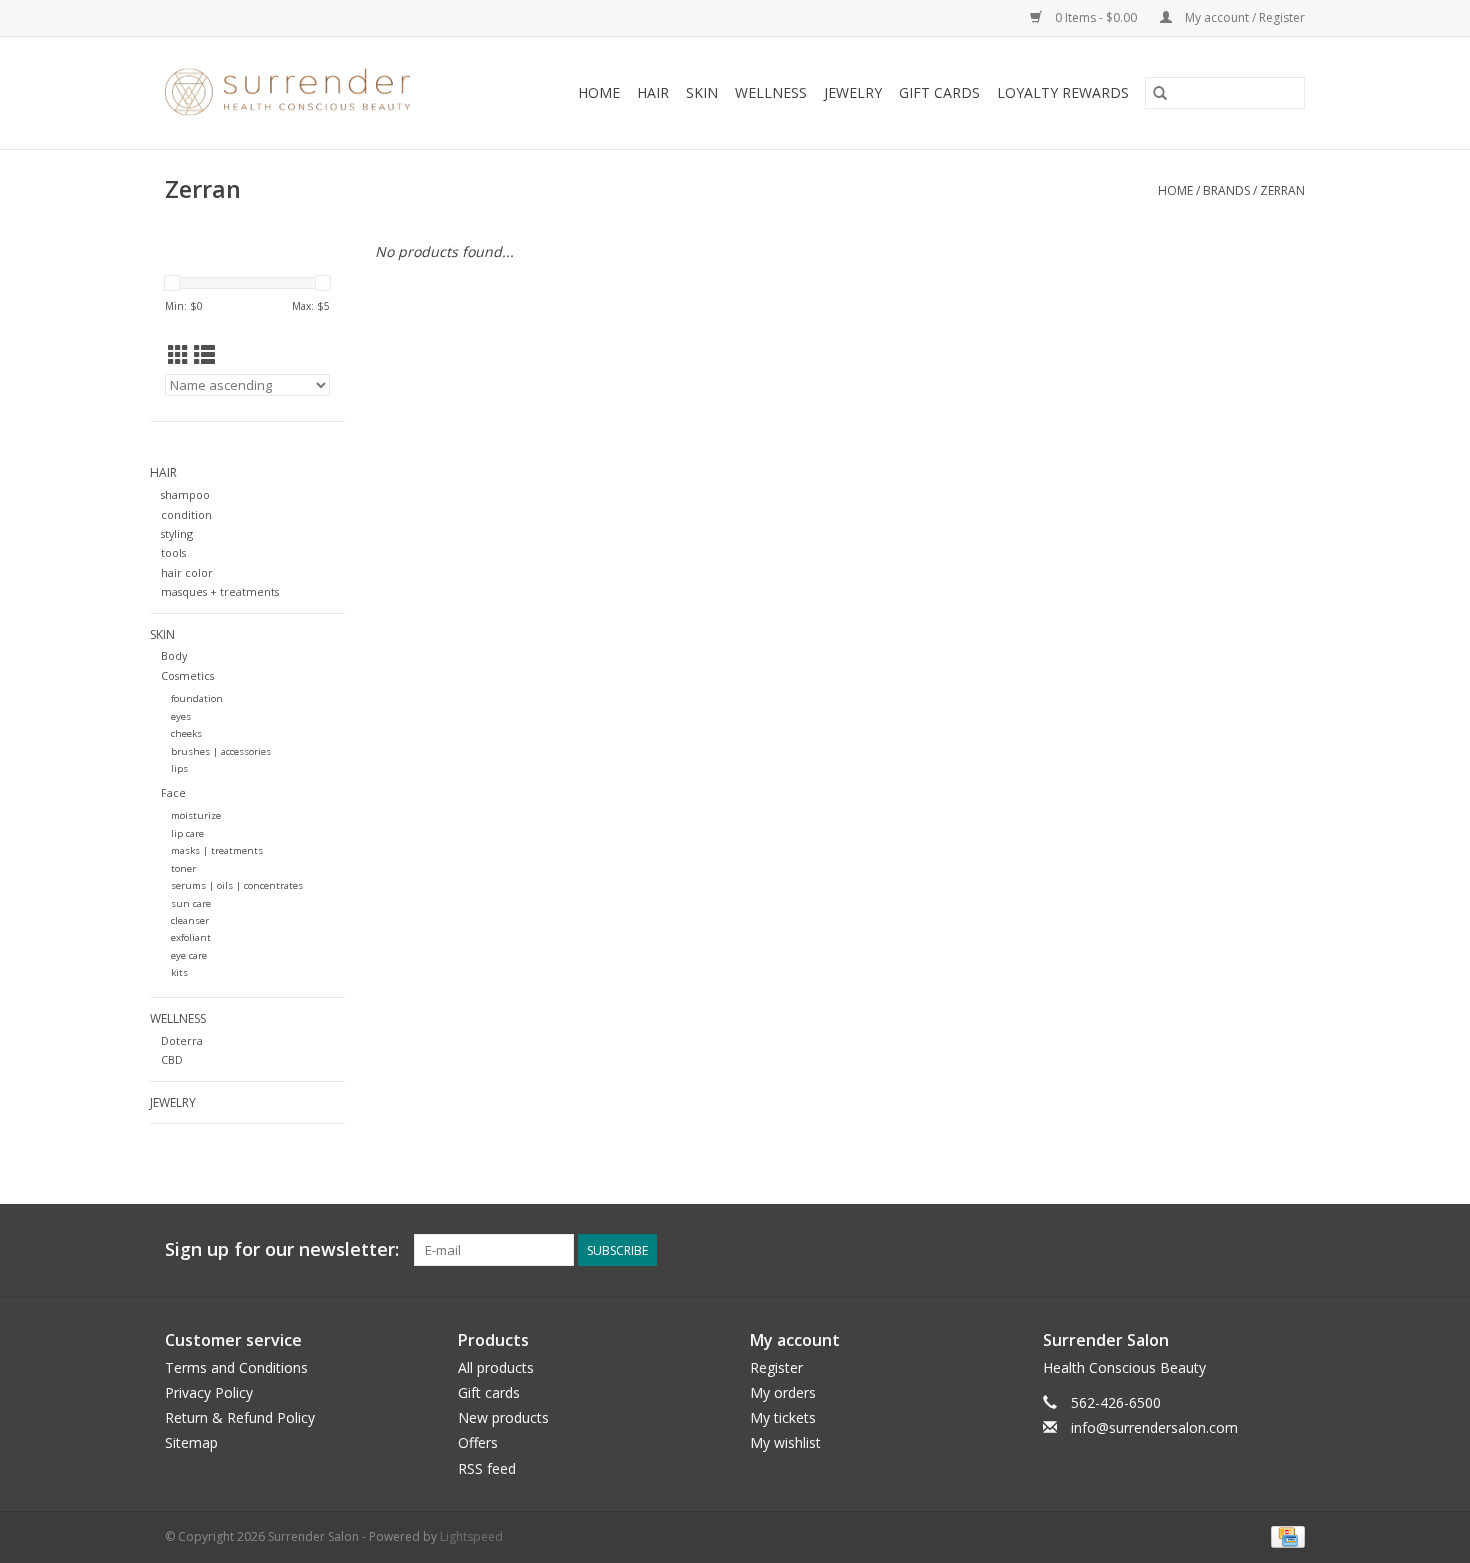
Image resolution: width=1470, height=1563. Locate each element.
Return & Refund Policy (240, 1417)
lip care (187, 833)
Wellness (771, 92)
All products (496, 1367)
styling (177, 533)
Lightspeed (471, 1536)
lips (179, 768)
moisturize (196, 815)
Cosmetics (187, 675)
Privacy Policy (209, 1392)
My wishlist (785, 1442)
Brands (1226, 190)
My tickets (783, 1417)
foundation (197, 698)
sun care (191, 903)
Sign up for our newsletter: (282, 1249)
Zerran (1282, 190)
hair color (187, 572)
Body (174, 655)
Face (173, 792)
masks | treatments (217, 850)
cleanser (190, 920)
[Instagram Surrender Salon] (1289, 1250)
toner (183, 868)
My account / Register (1243, 17)
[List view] (204, 355)
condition (186, 514)
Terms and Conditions (236, 1367)
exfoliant (191, 937)
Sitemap (191, 1442)
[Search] (1160, 93)
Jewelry (853, 92)
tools (173, 552)
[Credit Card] (1284, 1535)
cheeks (186, 733)
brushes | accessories (221, 751)
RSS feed (487, 1468)
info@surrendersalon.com (1154, 1427)
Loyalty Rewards (1063, 92)
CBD (172, 1059)
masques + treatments (220, 591)
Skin (702, 92)
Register (776, 1367)
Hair (653, 92)
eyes (181, 716)
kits (179, 972)
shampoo (185, 494)
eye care (189, 955)
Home (599, 92)
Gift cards (939, 92)
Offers (478, 1442)
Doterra (182, 1040)
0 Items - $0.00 (1096, 17)
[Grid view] (178, 355)
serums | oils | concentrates (237, 885)
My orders (783, 1392)
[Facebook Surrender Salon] (1253, 1250)
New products (503, 1417)
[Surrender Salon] (308, 93)
